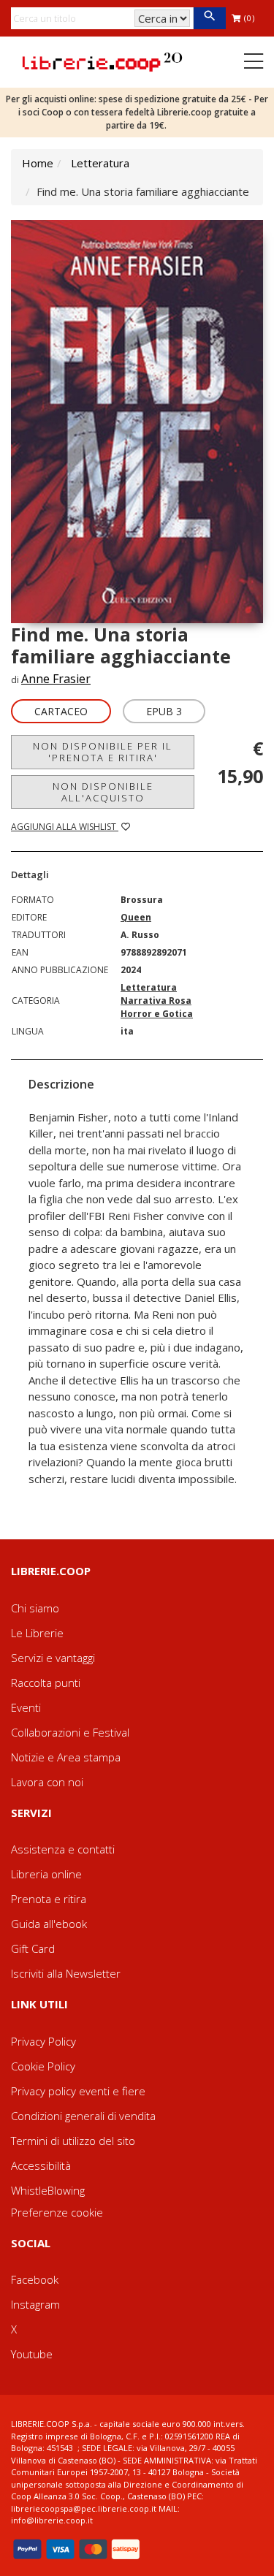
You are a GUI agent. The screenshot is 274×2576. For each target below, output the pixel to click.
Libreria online (46, 1874)
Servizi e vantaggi (53, 1658)
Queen (136, 917)
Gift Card (33, 1948)
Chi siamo (35, 1608)
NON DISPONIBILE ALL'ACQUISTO (103, 792)
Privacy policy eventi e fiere (78, 2091)
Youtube (32, 2354)
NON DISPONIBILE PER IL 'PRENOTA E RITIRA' (103, 752)
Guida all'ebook (49, 1924)
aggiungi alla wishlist (65, 827)
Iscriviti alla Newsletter (66, 1973)
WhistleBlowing (48, 2190)
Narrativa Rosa (156, 1001)
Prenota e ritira (49, 1899)
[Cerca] (209, 18)
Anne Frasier (56, 679)
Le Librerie (37, 1633)
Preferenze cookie (57, 2212)
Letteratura (100, 163)
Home (38, 163)
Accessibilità (41, 2165)
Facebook (35, 2279)
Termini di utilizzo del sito (73, 2141)
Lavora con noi (47, 1782)
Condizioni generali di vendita (83, 2116)
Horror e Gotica (157, 1014)
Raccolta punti (46, 1683)
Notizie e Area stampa (66, 1757)
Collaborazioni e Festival (70, 1732)
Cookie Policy (43, 2066)
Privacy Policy (43, 2041)
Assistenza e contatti (63, 1849)
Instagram (35, 2304)
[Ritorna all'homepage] (102, 61)
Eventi (26, 1707)
